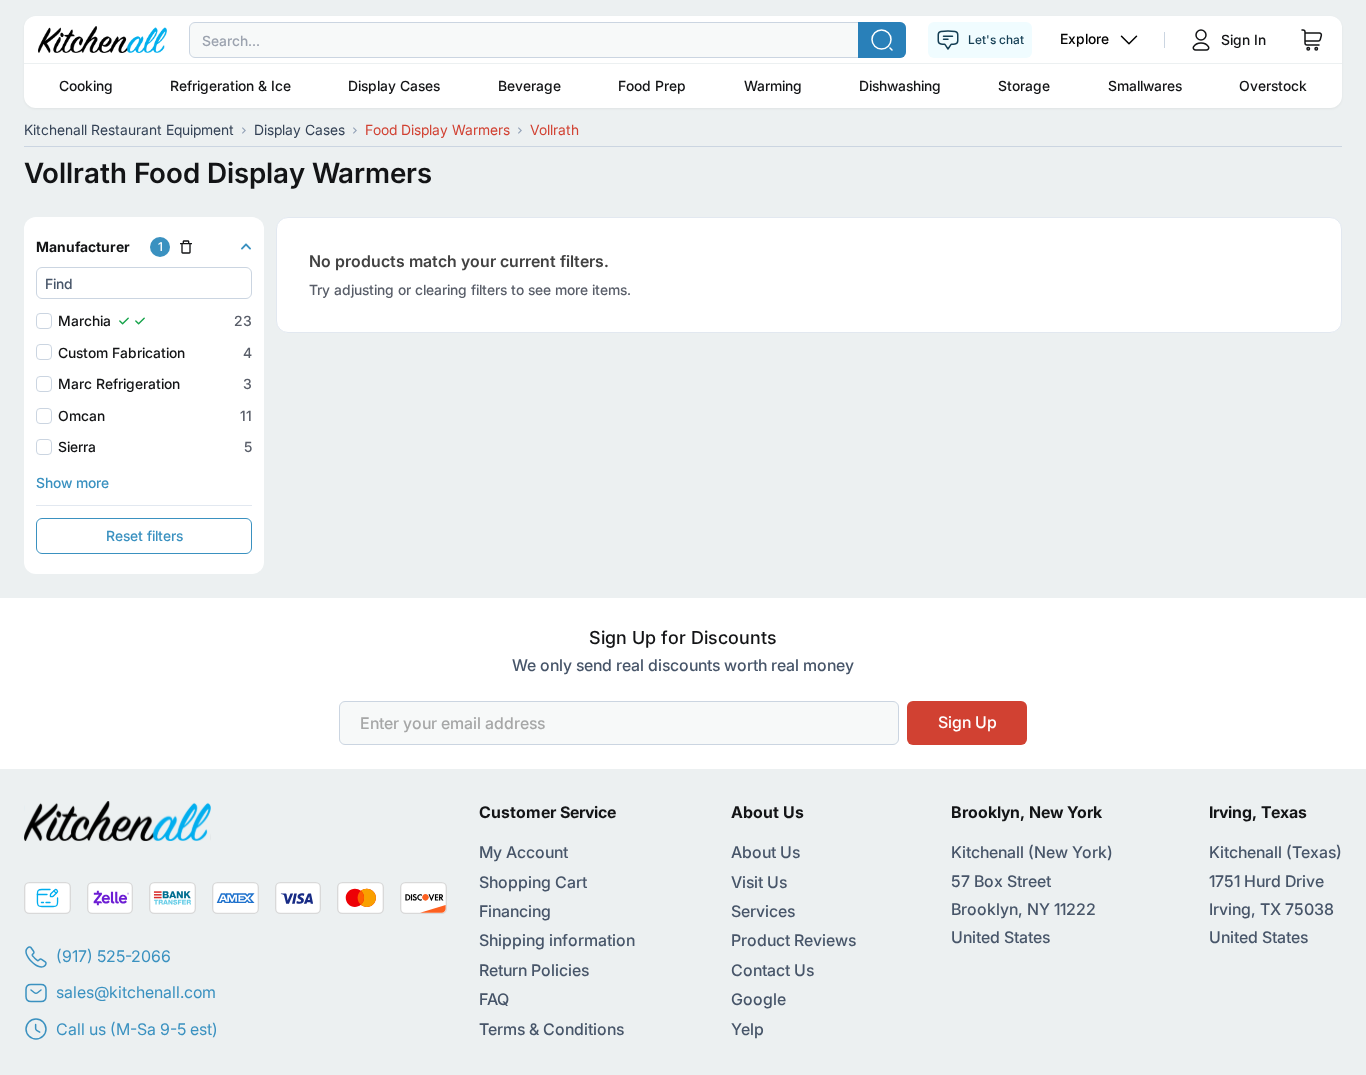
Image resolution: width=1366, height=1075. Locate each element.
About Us (765, 852)
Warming (773, 85)
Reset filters (144, 535)
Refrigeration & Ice (230, 85)
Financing (515, 911)
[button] (144, 247)
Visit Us (759, 882)
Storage (1024, 85)
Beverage (529, 85)
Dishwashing (900, 85)
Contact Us (772, 970)
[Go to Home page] (102, 40)
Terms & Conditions (551, 1029)
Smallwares (1145, 85)
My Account (523, 852)
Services (763, 911)
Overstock (1273, 85)
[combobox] (683, 40)
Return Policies (534, 970)
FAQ (494, 999)
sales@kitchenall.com (136, 992)
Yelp (747, 1029)
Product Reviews (793, 940)
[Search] (882, 40)
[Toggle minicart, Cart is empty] (1312, 40)
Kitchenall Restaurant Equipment (129, 129)
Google (758, 999)
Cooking (86, 85)
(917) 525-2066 (113, 956)
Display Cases (394, 85)
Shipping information (557, 940)
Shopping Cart (533, 882)
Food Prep (652, 85)
